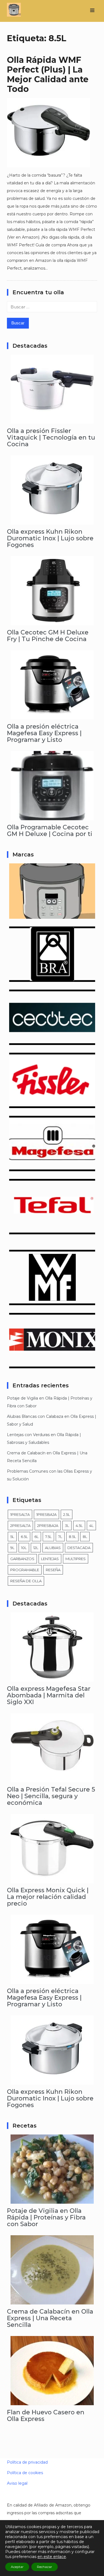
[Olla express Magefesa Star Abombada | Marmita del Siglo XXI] (52, 1678)
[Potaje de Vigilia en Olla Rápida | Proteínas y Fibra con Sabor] (52, 2200)
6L (36, 1537)
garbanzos (22, 1559)
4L (91, 1526)
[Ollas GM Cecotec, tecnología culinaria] (52, 1041)
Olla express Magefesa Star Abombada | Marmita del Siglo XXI (49, 1695)
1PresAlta (20, 1514)
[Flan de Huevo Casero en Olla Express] (52, 2401)
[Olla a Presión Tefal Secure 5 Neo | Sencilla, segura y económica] (52, 1779)
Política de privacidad (27, 2462)
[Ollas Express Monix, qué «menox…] (52, 1364)
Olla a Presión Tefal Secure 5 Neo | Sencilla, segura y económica (51, 1796)
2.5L (67, 1514)
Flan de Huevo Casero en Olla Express (46, 2416)
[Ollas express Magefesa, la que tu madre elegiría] (52, 1167)
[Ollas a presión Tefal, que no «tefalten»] (52, 1230)
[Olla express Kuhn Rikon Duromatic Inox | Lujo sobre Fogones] (52, 521)
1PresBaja (46, 1514)
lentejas (50, 1559)
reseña (53, 1570)
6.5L (24, 1537)
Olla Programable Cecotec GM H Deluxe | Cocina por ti (50, 831)
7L (60, 1537)
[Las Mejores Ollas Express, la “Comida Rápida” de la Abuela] (52, 915)
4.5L (79, 1526)
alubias (53, 1548)
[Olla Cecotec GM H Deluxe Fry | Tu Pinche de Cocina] (52, 621)
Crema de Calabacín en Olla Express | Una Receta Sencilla (50, 2318)
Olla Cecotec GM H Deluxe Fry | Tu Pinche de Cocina (48, 636)
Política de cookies (25, 2473)
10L (24, 1548)
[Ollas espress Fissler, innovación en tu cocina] (52, 1104)
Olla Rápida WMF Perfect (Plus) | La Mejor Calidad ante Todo (48, 74)
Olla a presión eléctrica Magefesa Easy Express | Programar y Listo (44, 733)
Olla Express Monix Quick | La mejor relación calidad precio (48, 1897)
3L (67, 1526)
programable (25, 1570)
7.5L (48, 1537)
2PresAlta (20, 1526)
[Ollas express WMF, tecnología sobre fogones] (52, 1301)
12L (36, 1548)
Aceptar (17, 2567)
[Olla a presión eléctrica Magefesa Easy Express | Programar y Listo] (52, 716)
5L (12, 1537)
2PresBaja (48, 1526)
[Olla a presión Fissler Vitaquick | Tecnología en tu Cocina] (52, 420)
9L (12, 1548)
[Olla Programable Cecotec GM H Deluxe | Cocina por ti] (52, 816)
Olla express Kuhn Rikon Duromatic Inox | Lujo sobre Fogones (50, 538)
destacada (79, 1548)
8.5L (72, 1537)
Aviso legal (17, 2483)
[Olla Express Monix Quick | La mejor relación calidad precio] (52, 1879)
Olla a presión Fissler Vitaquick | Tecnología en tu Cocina (51, 437)
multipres (76, 1559)
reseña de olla (26, 1581)
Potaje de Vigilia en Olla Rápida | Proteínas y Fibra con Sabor (46, 2217)
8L (85, 1537)
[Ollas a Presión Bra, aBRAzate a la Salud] (52, 978)
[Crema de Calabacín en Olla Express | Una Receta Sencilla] (52, 2301)
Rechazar (45, 2567)
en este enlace (52, 2557)
